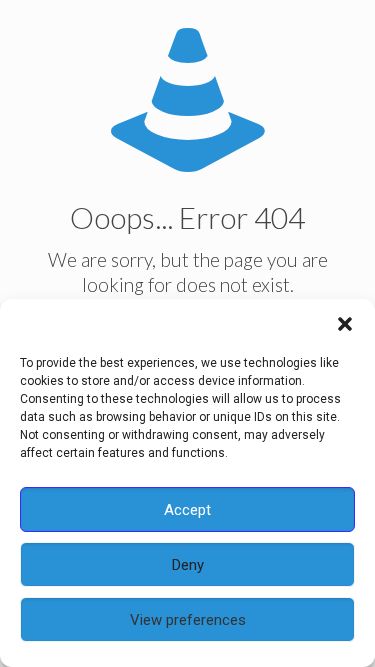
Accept (187, 510)
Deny (188, 565)
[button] (345, 324)
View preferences (188, 620)
